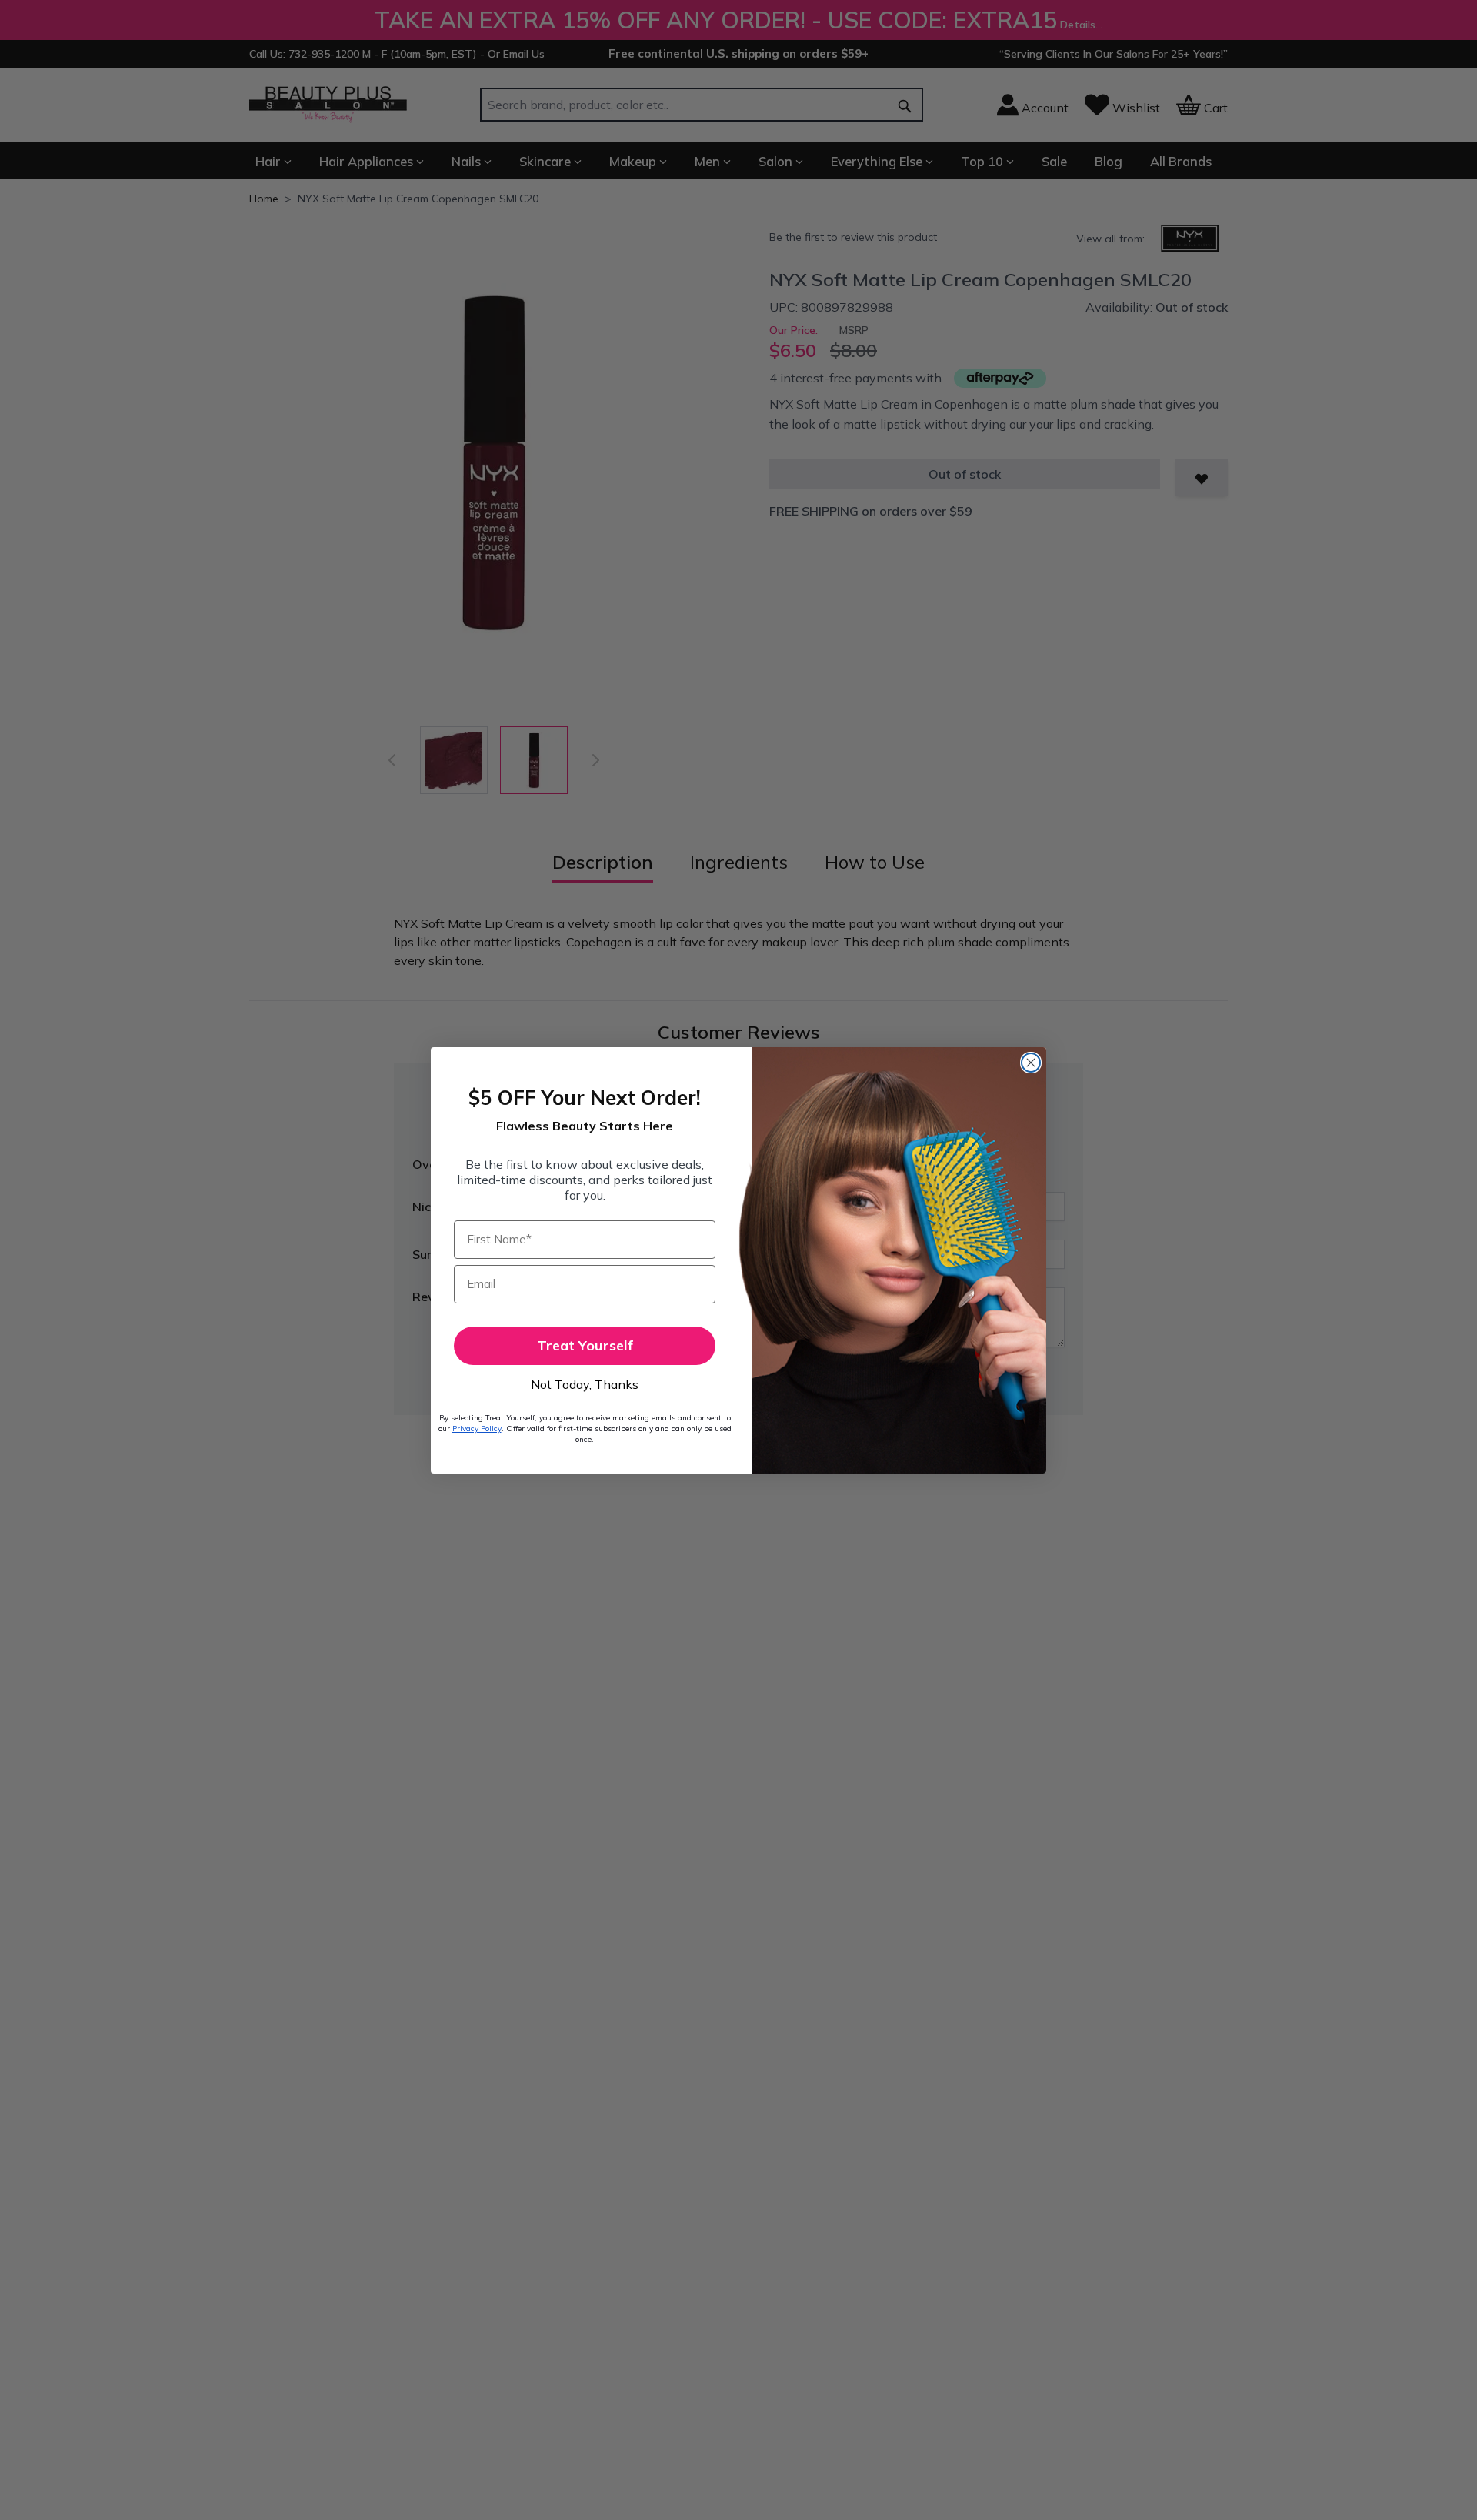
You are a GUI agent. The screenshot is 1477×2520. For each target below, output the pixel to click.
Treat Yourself (585, 1345)
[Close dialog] (1031, 1063)
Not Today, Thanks (585, 1384)
